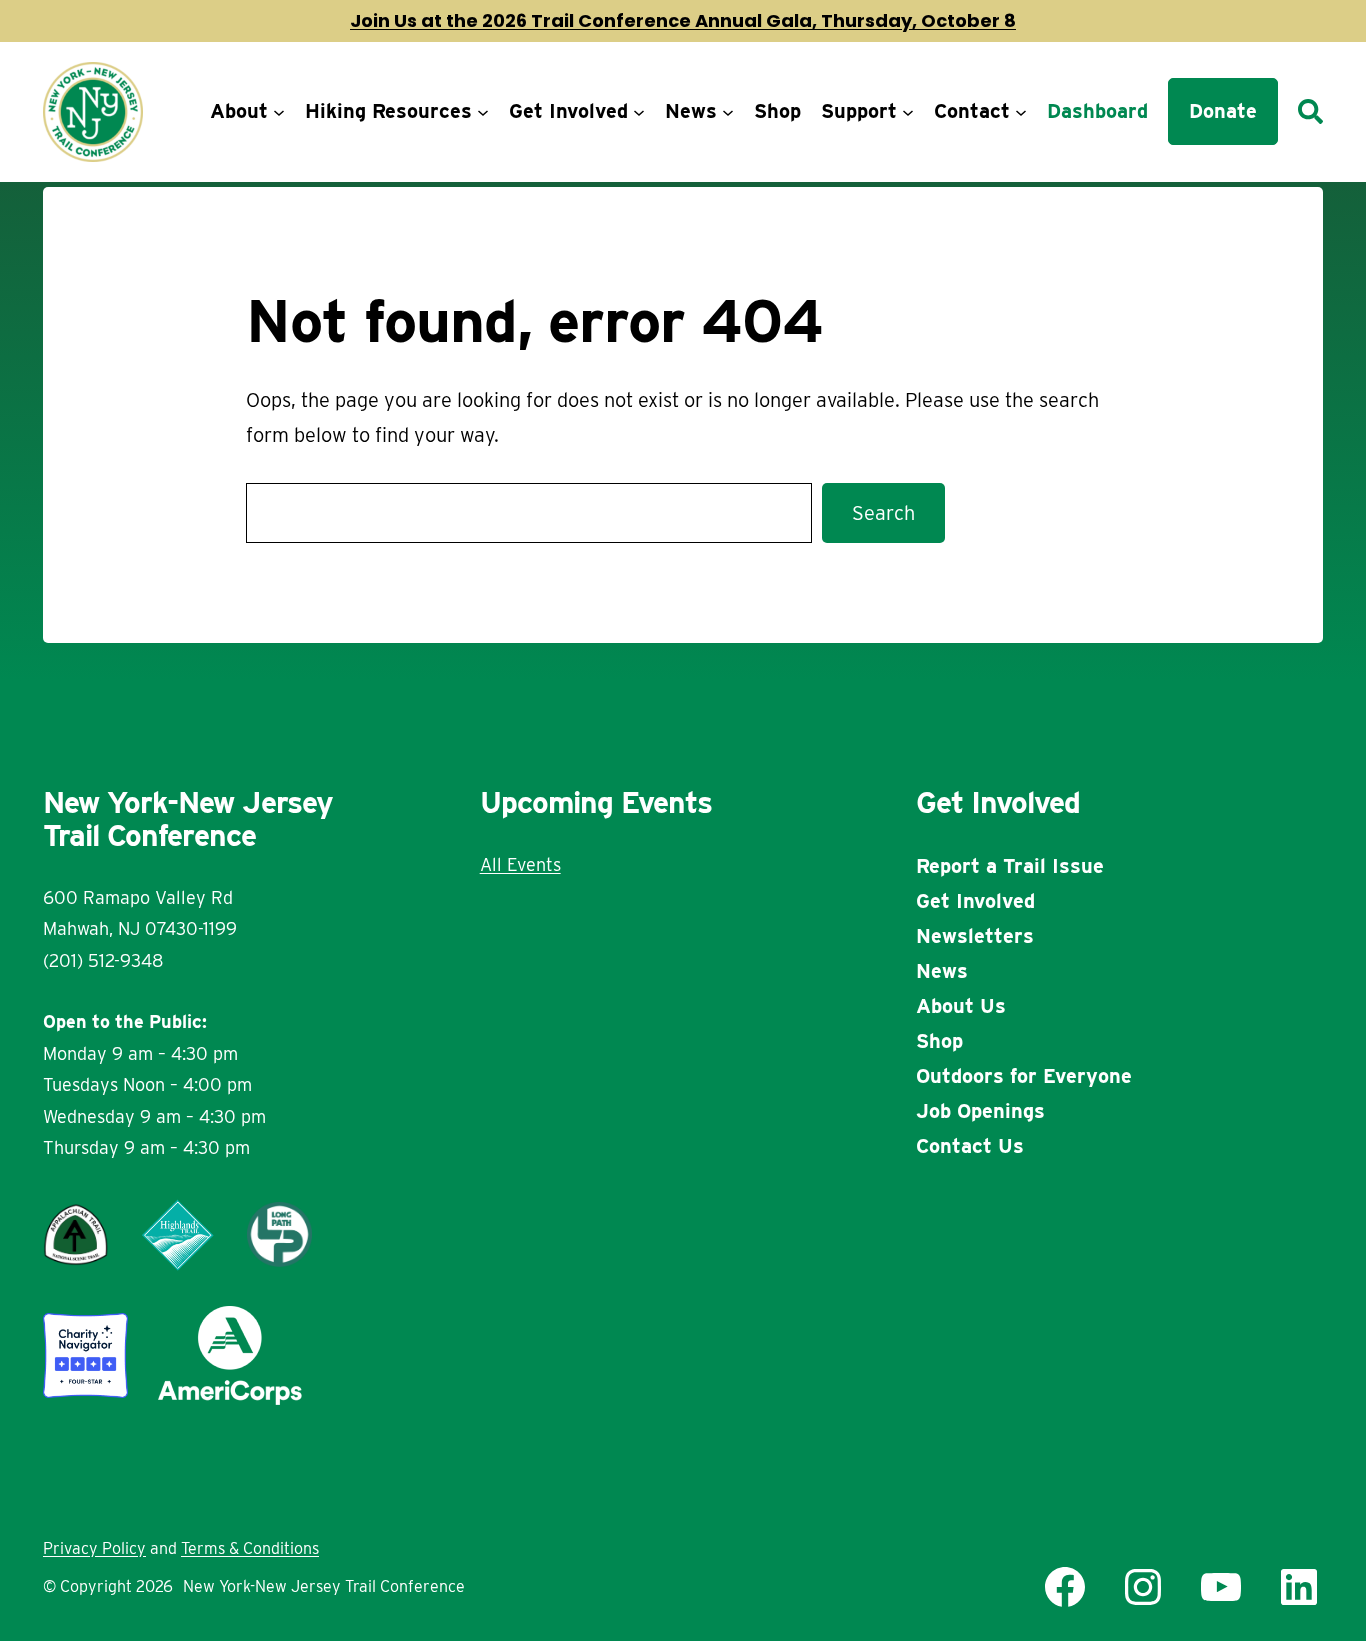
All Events (520, 864)
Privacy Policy (94, 1548)
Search (883, 513)
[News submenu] (728, 112)
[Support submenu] (908, 112)
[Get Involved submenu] (639, 112)
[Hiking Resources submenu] (483, 112)
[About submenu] (279, 112)
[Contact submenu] (1021, 112)
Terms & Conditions (250, 1548)
